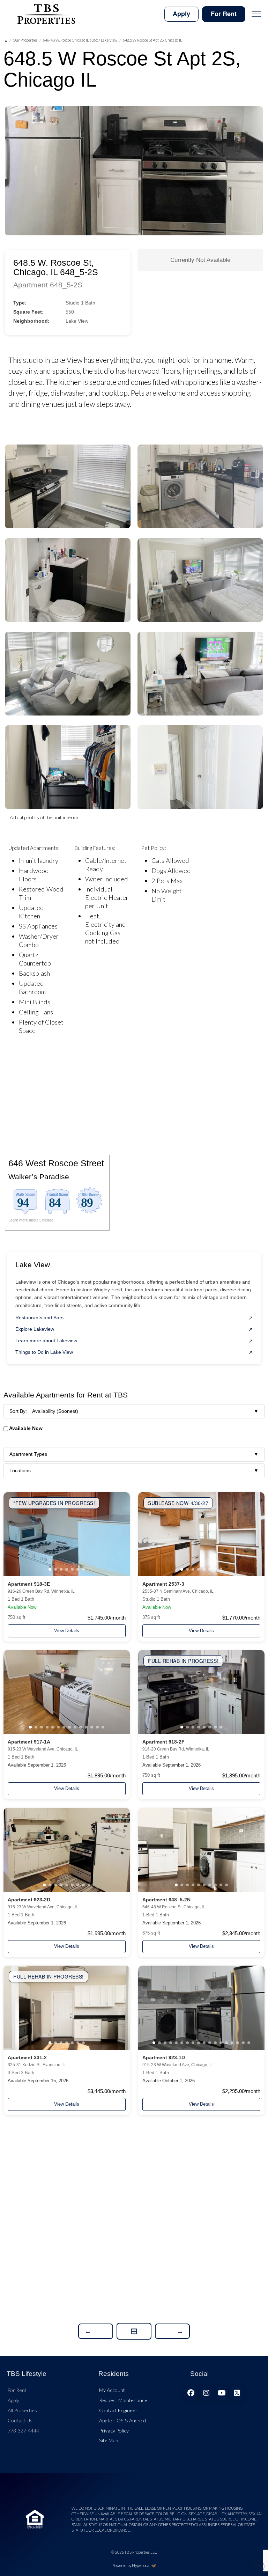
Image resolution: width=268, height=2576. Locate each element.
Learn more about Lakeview (46, 1341)
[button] (256, 14)
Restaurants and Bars (39, 1318)
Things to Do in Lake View (44, 1352)
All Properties (22, 2410)
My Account (112, 2390)
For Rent (17, 2390)
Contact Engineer (118, 2410)
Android (137, 2420)
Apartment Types (134, 1454)
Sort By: (134, 1411)
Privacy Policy (114, 2431)
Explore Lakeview (35, 1329)
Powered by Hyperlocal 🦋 (134, 2565)
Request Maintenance (123, 2400)
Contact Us (20, 2420)
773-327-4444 (23, 2431)
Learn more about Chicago (31, 1220)
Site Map (109, 2440)
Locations (134, 1470)
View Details (67, 1631)
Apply (13, 2400)
